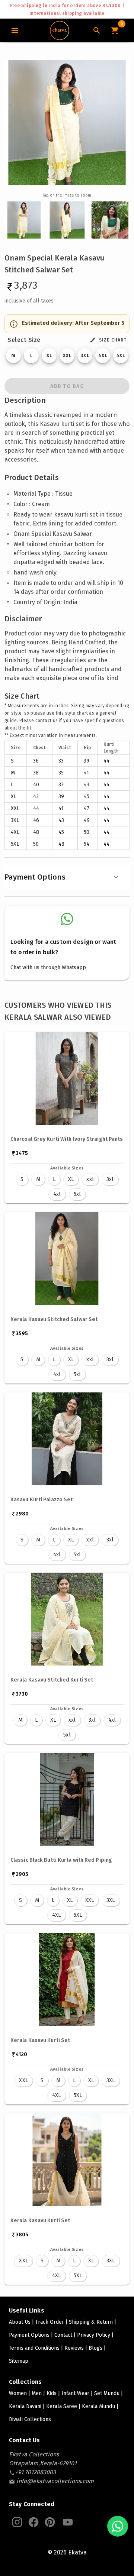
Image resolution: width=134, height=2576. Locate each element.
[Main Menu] (15, 30)
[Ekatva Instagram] (17, 2522)
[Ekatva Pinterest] (50, 2522)
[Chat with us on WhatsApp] (118, 2526)
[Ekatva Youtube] (68, 2522)
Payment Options (35, 877)
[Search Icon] (97, 30)
